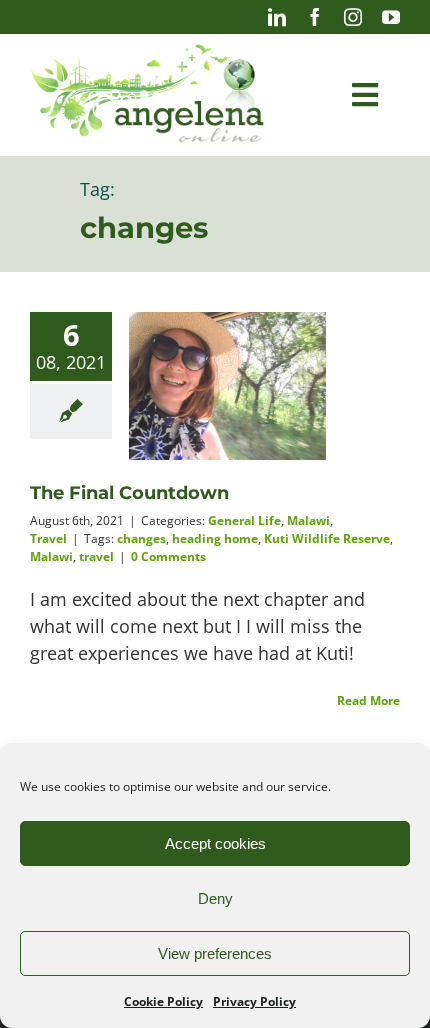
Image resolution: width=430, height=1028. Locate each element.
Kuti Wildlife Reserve (327, 538)
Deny (215, 898)
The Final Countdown (129, 493)
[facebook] (315, 17)
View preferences (215, 953)
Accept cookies (215, 843)
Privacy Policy (254, 1001)
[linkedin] (277, 17)
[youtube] (391, 17)
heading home (215, 538)
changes (141, 538)
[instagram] (353, 17)
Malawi (308, 520)
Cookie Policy (163, 1001)
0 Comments (168, 556)
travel (96, 556)
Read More (368, 700)
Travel (48, 538)
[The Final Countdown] (227, 386)
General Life (244, 520)
